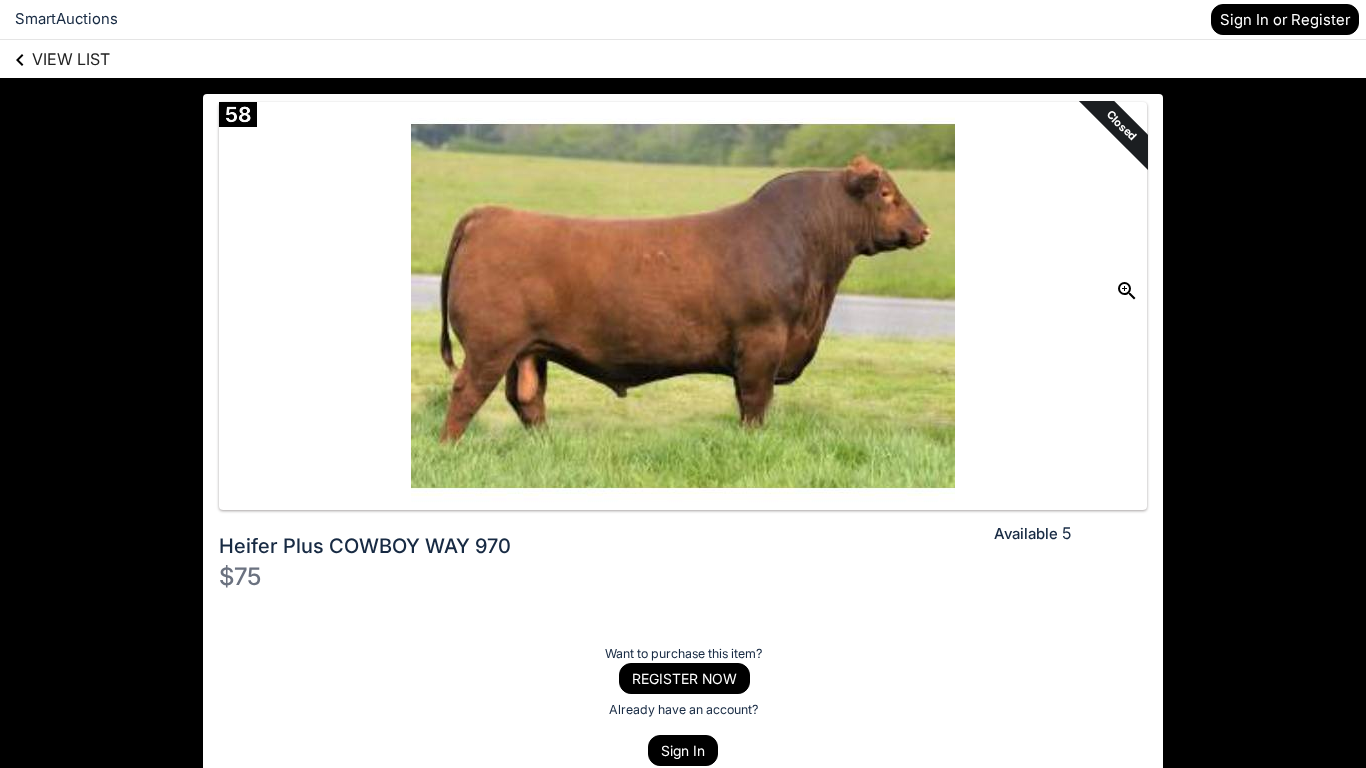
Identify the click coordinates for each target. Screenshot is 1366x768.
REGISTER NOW (684, 678)
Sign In (683, 750)
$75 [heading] (240, 576)
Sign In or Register (1285, 19)
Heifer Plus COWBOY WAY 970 (365, 546)
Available (1026, 533)
